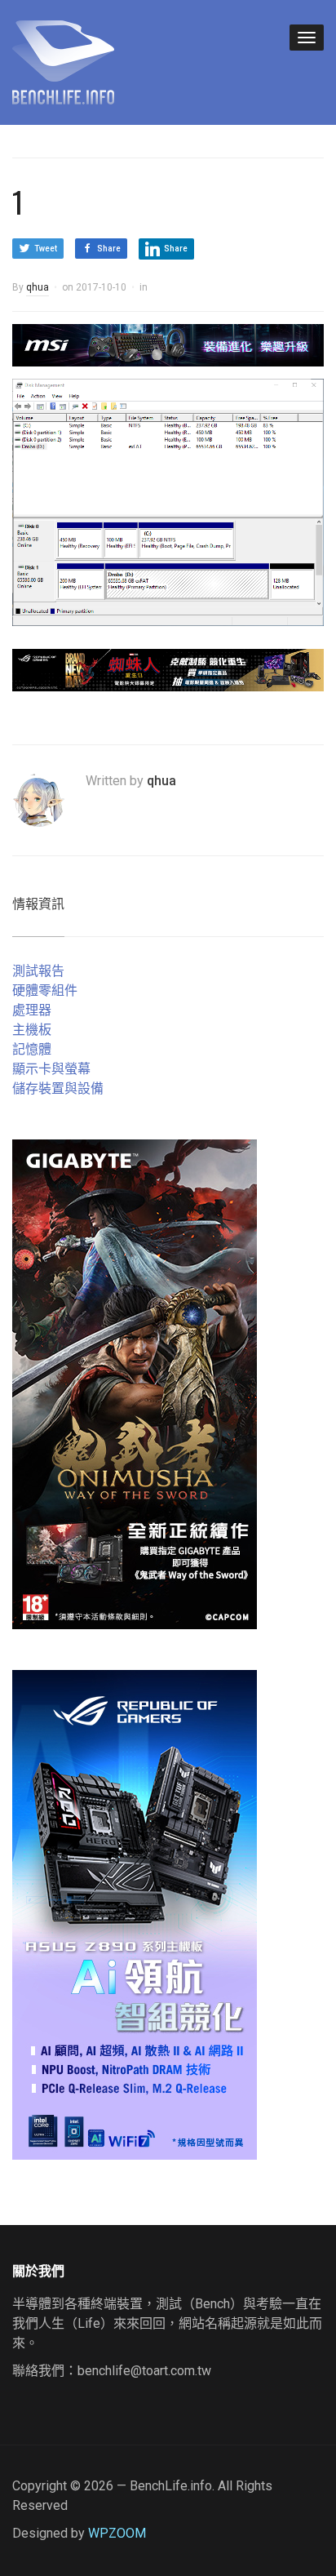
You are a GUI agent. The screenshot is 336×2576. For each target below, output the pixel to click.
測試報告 (38, 971)
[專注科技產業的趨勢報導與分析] (63, 60)
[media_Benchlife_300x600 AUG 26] (135, 1383)
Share (109, 249)
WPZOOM (117, 2533)
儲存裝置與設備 (58, 1088)
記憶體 (32, 1049)
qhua (38, 287)
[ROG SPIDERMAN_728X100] (168, 669)
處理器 (32, 1010)
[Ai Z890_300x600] (135, 1914)
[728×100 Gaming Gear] (168, 344)
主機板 (32, 1030)
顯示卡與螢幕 (51, 1069)
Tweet (46, 249)
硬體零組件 (45, 990)
